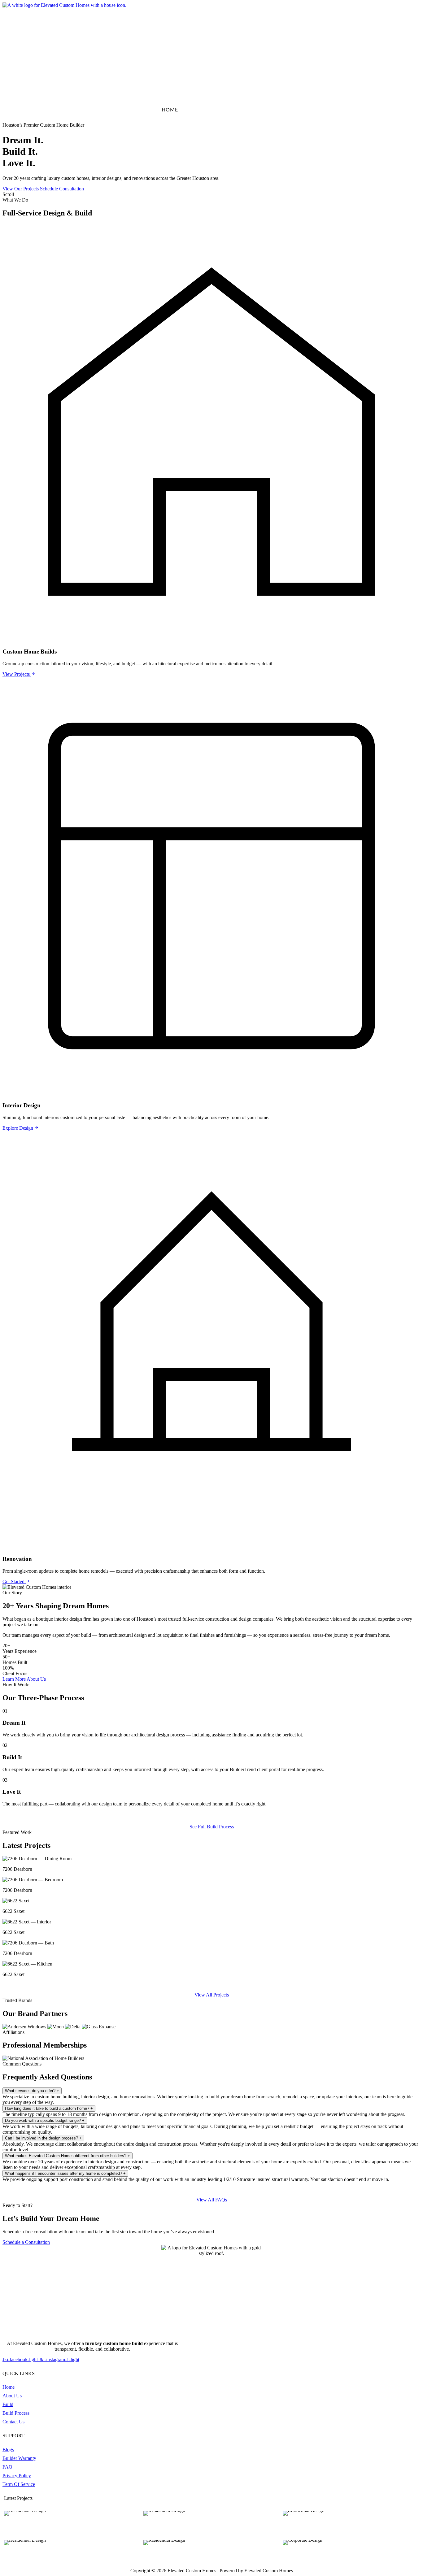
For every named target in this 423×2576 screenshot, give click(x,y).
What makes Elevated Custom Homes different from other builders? (68, 2156)
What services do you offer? (32, 2091)
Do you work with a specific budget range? (45, 2120)
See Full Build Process (212, 1827)
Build (238, 110)
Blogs (299, 110)
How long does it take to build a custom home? (49, 2108)
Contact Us (403, 110)
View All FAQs (212, 2200)
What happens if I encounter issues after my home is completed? (65, 2173)
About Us (204, 110)
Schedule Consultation (62, 189)
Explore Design (18, 1128)
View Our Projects (21, 189)
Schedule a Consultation (26, 2242)
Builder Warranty (347, 110)
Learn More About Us (24, 1679)
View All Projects (212, 1995)
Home (170, 110)
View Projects (17, 674)
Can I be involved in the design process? (43, 2138)
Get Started (14, 1581)
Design (268, 110)
